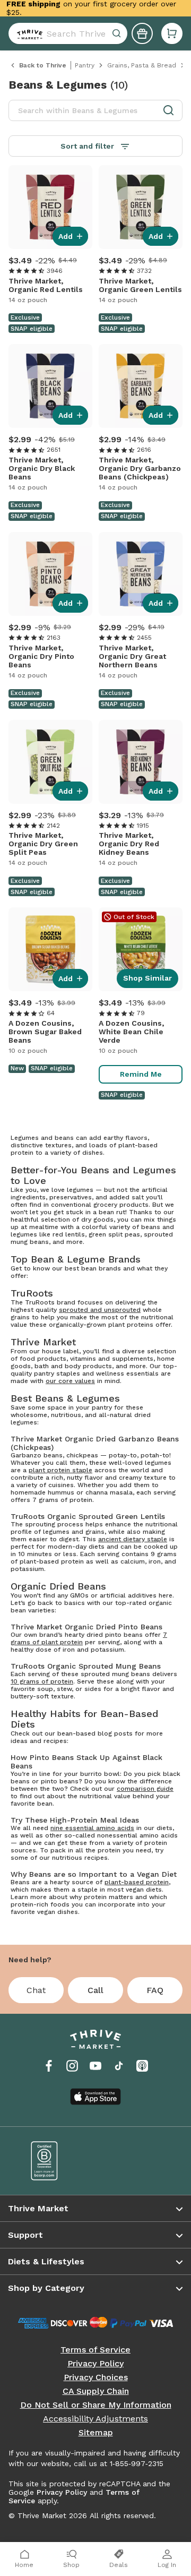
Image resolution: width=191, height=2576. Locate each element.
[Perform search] (28, 33)
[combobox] (68, 33)
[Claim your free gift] (142, 33)
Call (95, 1990)
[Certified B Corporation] (56, 2161)
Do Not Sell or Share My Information (96, 2405)
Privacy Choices (96, 2377)
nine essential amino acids (92, 1828)
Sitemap (96, 2433)
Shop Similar (147, 978)
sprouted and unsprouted (100, 1310)
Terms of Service (95, 2350)
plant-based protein (137, 1882)
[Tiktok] (119, 2066)
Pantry (85, 65)
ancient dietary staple (133, 1539)
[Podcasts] (142, 2066)
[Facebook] (49, 2066)
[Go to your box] (172, 33)
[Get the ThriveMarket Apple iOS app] (95, 2097)
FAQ (155, 1990)
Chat (36, 1990)
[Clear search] (118, 33)
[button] (172, 33)
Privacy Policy (95, 2364)
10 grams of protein (42, 1681)
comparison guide (145, 1789)
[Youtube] (95, 2066)
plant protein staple (60, 1470)
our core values (70, 1381)
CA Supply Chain (96, 2391)
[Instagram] (72, 2066)
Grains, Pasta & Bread (142, 65)
